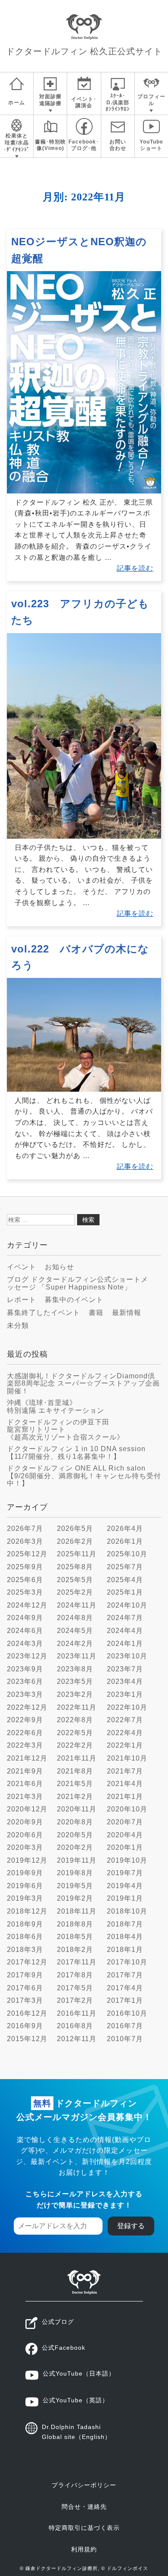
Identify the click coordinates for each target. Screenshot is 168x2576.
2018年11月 (77, 1911)
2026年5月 (75, 1528)
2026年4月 (125, 1528)
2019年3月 (25, 1898)
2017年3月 (25, 2000)
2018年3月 (25, 1950)
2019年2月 (75, 1898)
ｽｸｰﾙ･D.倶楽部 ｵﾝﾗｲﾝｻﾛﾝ (118, 102)
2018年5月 (75, 1937)
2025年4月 (125, 1580)
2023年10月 (127, 1656)
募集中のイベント (74, 1300)
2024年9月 (25, 1618)
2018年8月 (75, 1924)
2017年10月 (127, 1962)
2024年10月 (127, 1605)
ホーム (17, 103)
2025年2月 (75, 1592)
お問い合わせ (118, 145)
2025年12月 (27, 1554)
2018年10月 (127, 1911)
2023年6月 (25, 1681)
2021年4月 (125, 1784)
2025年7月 (125, 1567)
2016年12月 (27, 2013)
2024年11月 (77, 1605)
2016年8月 (75, 2026)
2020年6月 (25, 1835)
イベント (22, 1267)
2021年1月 (125, 1797)
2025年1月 (125, 1592)
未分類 (18, 1325)
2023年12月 (27, 1656)
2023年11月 (77, 1656)
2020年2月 (75, 1847)
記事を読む (135, 568)
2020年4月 (125, 1835)
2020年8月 (75, 1822)
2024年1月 (125, 1644)
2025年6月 (25, 1580)
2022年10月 (127, 1707)
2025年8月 (75, 1567)
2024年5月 (75, 1631)
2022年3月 (25, 1745)
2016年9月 (25, 2026)
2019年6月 (25, 1886)
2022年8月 (75, 1720)
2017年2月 (75, 2000)
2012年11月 (77, 2039)
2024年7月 (125, 1618)
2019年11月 (77, 1860)
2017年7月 (125, 1975)
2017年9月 (25, 1975)
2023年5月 (75, 1681)
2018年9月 (25, 1924)
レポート (22, 1300)
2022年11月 (77, 1707)
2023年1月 (125, 1694)
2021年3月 (25, 1797)
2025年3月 (25, 1592)
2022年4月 (125, 1733)
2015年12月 (27, 2039)
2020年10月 (127, 1809)
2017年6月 (25, 1988)
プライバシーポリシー (84, 2485)
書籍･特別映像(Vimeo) (50, 145)
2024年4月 (125, 1631)
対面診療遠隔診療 (50, 100)
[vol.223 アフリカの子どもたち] (84, 836)
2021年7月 (125, 1771)
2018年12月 (27, 1911)
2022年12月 (27, 1707)
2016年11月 (77, 2013)
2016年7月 (125, 2026)
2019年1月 (125, 1898)
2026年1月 (125, 1541)
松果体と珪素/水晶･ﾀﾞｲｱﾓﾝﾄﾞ (17, 142)
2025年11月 (77, 1554)
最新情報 (127, 1313)
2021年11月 (77, 1758)
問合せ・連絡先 (84, 2507)
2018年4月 (125, 1937)
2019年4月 (125, 1886)
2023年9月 (25, 1669)
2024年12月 (27, 1605)
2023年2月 (75, 1694)
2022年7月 (125, 1720)
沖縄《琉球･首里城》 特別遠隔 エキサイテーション (56, 1407)
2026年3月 (25, 1541)
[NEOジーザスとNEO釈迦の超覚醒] (84, 491)
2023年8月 (75, 1669)
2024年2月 (75, 1644)
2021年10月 (127, 1758)
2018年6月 (25, 1937)
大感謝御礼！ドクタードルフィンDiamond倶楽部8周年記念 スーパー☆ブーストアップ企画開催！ (83, 1383)
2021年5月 (75, 1784)
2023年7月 (125, 1669)
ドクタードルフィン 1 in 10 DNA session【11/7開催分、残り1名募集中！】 (76, 1453)
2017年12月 (27, 1962)
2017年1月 (125, 2000)
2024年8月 (75, 1618)
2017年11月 (77, 1962)
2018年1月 (125, 1950)
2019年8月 (75, 1873)
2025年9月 (25, 1567)
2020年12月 (27, 1809)
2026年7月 (25, 1528)
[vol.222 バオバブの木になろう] (84, 1089)
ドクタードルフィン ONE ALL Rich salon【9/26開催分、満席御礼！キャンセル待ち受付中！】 (84, 1476)
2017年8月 (75, 1975)
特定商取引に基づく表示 (84, 2528)
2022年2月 (75, 1745)
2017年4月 (125, 1988)
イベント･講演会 (84, 103)
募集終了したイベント (44, 1313)
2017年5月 (75, 1988)
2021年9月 (25, 1771)
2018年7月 (125, 1924)
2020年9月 (25, 1822)
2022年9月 (25, 1720)
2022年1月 (125, 1745)
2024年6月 (25, 1631)
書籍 (96, 1313)
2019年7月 (125, 1873)
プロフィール (151, 100)
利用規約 (84, 2549)
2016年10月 (127, 2013)
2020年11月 (77, 1809)
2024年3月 (25, 1644)
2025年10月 (127, 1554)
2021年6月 (25, 1784)
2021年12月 (27, 1758)
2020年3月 (25, 1847)
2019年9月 (25, 1873)
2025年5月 (75, 1580)
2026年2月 (75, 1541)
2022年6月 (25, 1733)
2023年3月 (25, 1694)
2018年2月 (75, 1950)
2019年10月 (127, 1860)
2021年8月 (75, 1771)
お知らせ (59, 1267)
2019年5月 (75, 1886)
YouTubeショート (151, 145)
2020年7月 (125, 1822)
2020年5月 (75, 1835)
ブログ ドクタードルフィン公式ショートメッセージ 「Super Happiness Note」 (78, 1283)
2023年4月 (125, 1681)
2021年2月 (75, 1797)
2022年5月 (75, 1733)
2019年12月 (27, 1860)
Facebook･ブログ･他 (84, 145)
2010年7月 (125, 2039)
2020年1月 (125, 1847)
